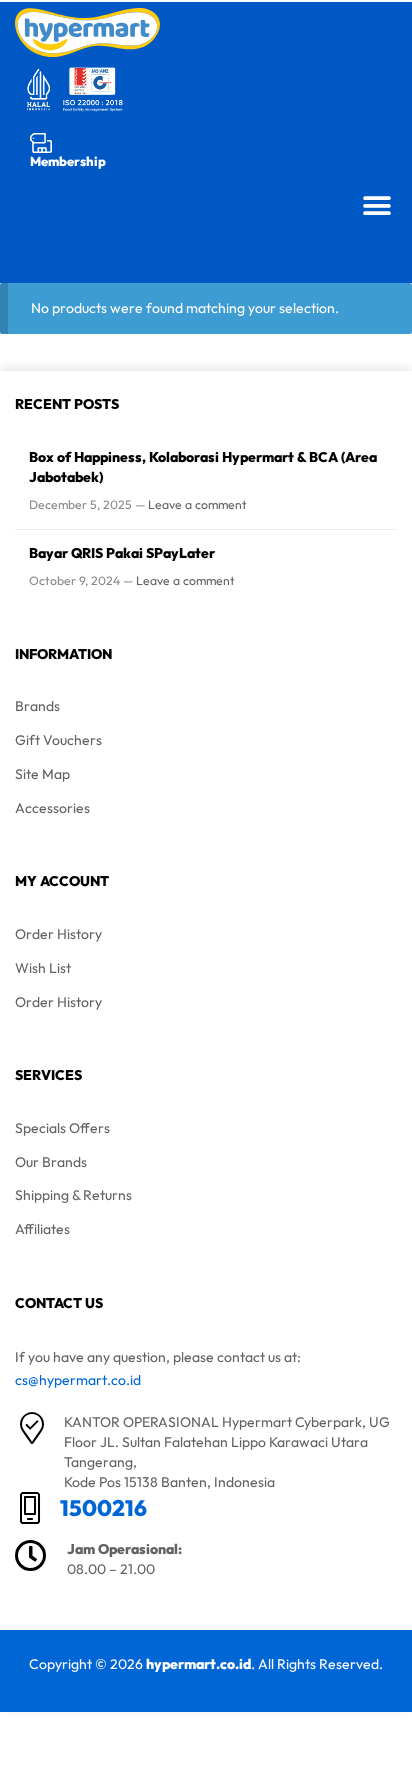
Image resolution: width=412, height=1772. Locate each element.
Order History (58, 934)
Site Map (42, 774)
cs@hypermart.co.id (78, 1380)
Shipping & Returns (73, 1195)
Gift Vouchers (58, 740)
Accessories (52, 808)
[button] (376, 205)
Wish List (43, 968)
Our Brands (51, 1162)
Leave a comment (197, 504)
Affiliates (42, 1229)
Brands (37, 706)
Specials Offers (62, 1128)
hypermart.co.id (198, 1664)
